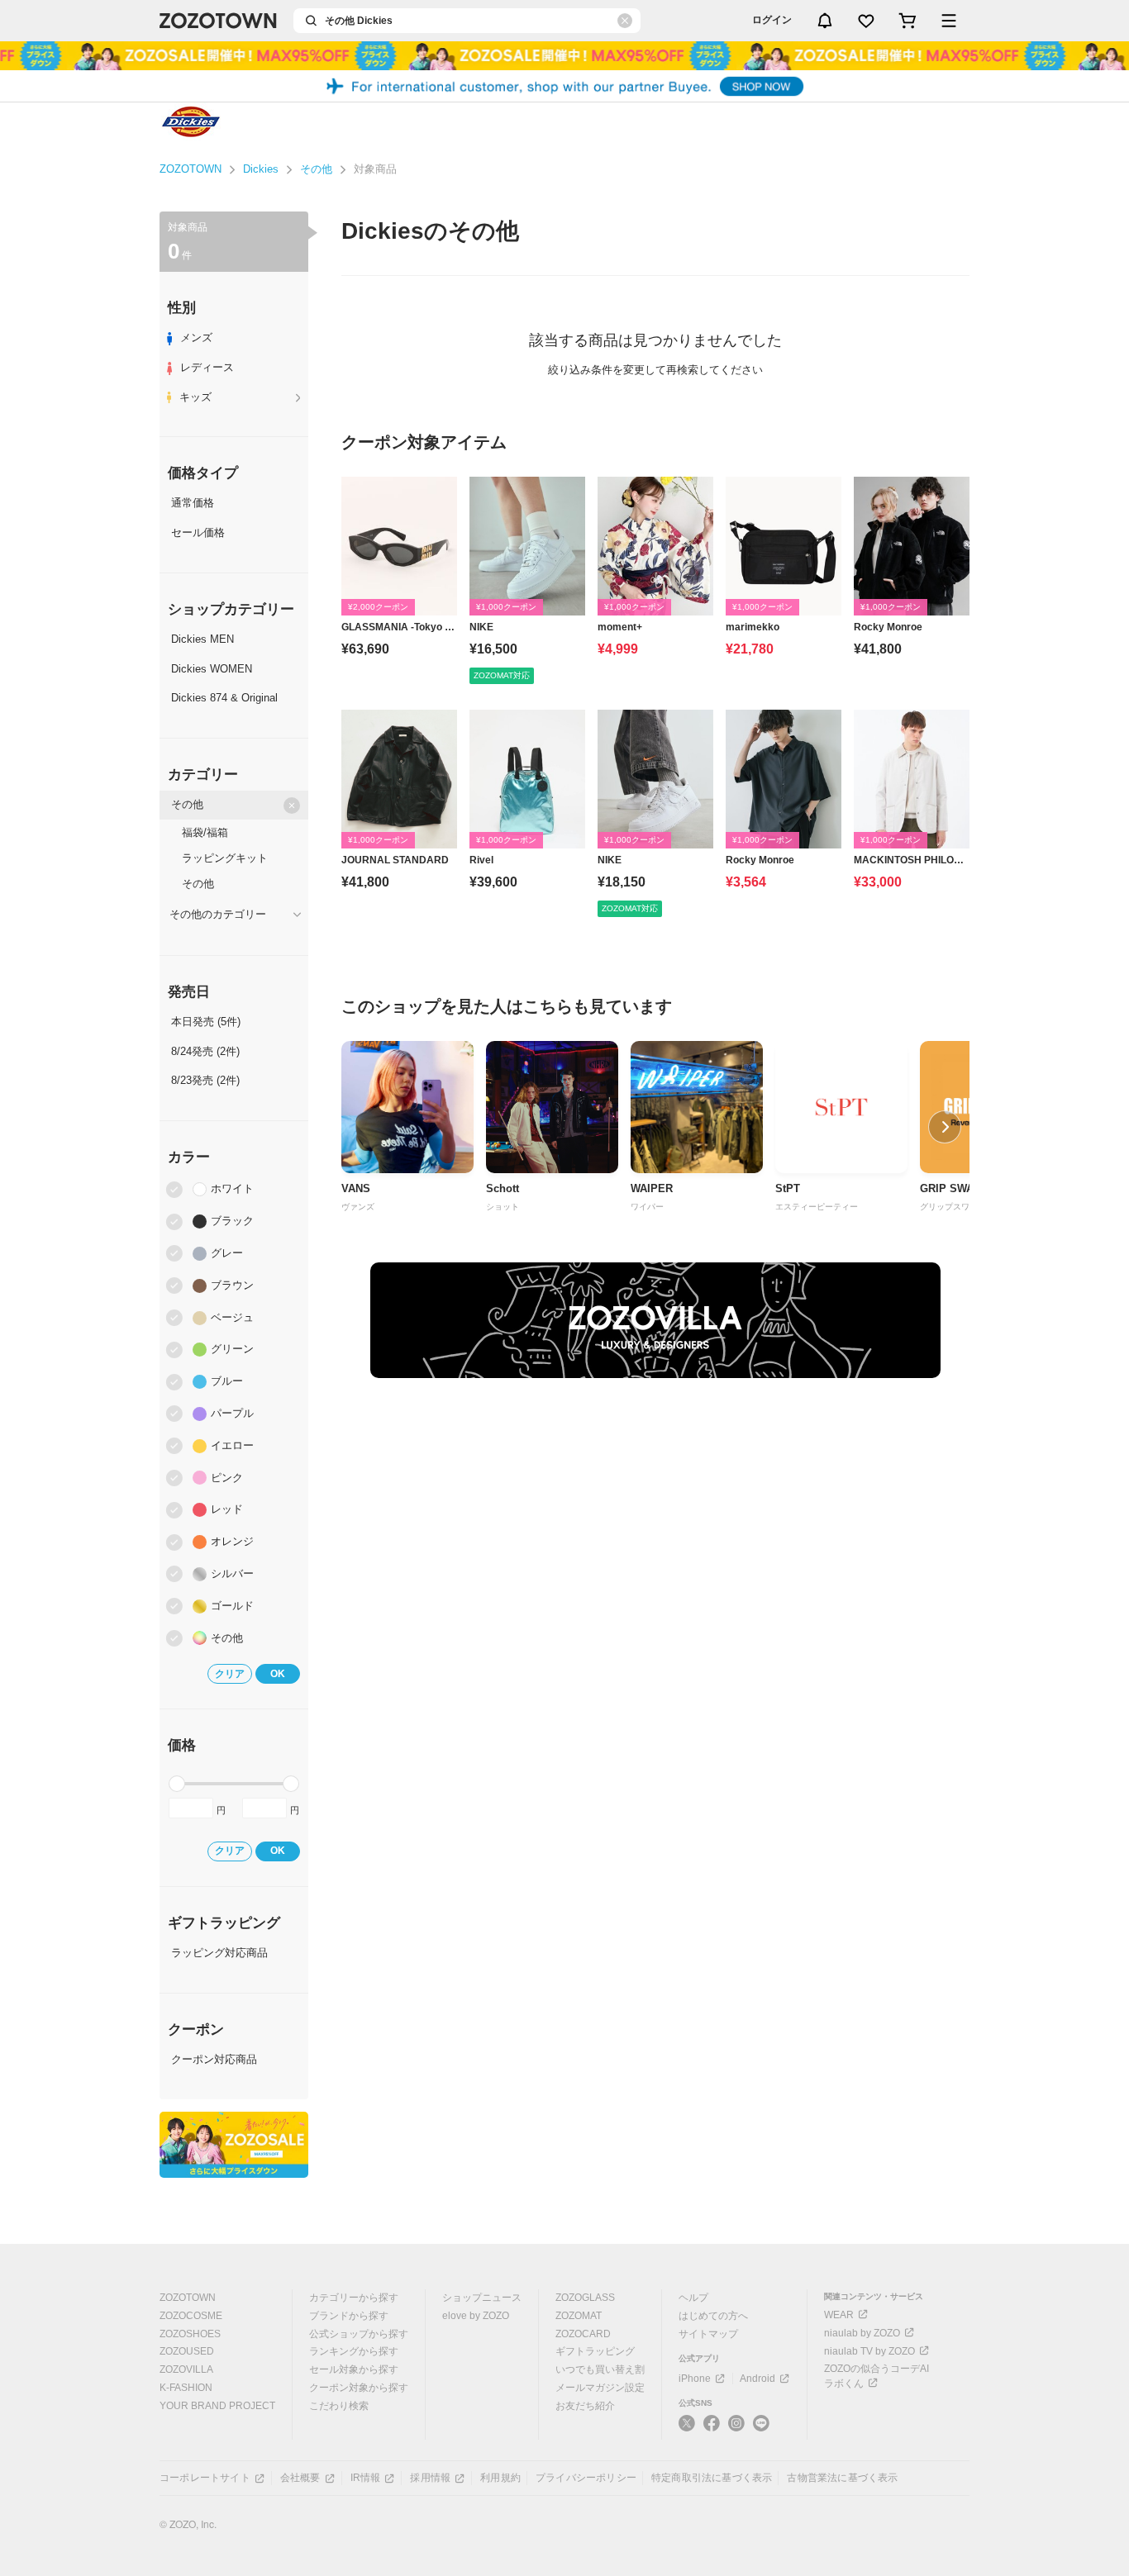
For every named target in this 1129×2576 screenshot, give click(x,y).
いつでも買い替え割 (600, 2369)
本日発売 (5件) (206, 1022)
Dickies (261, 169)
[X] (687, 2430)
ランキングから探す (354, 2351)
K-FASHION (186, 2388)
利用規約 (500, 2478)
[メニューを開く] (949, 21)
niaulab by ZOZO (862, 2333)
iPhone (695, 2379)
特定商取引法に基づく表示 (712, 2478)
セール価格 (198, 532)
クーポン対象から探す (359, 2388)
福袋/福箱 (205, 832)
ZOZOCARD (583, 2334)
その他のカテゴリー (218, 914)
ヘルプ (693, 2298)
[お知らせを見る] (825, 21)
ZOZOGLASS (585, 2298)
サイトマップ (708, 2334)
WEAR (839, 2315)
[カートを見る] (907, 21)
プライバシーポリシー (586, 2478)
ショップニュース (482, 2298)
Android (757, 2379)
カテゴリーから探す (354, 2298)
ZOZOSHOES (190, 2334)
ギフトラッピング (595, 2351)
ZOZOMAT (579, 2316)
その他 (316, 169)
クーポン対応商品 (214, 2059)
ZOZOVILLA (186, 2369)
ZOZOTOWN (191, 169)
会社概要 (300, 2478)
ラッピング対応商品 (219, 1953)
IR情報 (366, 2478)
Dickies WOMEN (212, 669)
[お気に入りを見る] (866, 21)
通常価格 (193, 503)
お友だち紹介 (585, 2406)
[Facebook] (712, 2430)
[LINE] (761, 2425)
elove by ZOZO (476, 2316)
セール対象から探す (354, 2369)
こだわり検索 (339, 2406)
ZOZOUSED (187, 2351)
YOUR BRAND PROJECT (217, 2406)
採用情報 (430, 2478)
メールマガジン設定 (600, 2388)
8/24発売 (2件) (205, 1051)
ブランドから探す (349, 2316)
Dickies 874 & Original (224, 698)
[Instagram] (736, 2430)
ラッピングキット (225, 858)
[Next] (945, 1127)
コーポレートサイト (205, 2478)
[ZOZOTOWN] (218, 21)
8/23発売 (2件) (205, 1080)
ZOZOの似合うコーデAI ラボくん (877, 2376)
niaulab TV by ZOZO (869, 2351)
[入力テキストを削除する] (625, 21)
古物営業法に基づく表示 (842, 2478)
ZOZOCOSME (191, 2316)
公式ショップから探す (359, 2334)
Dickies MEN (202, 639)
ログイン (772, 20)
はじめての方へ (713, 2316)
